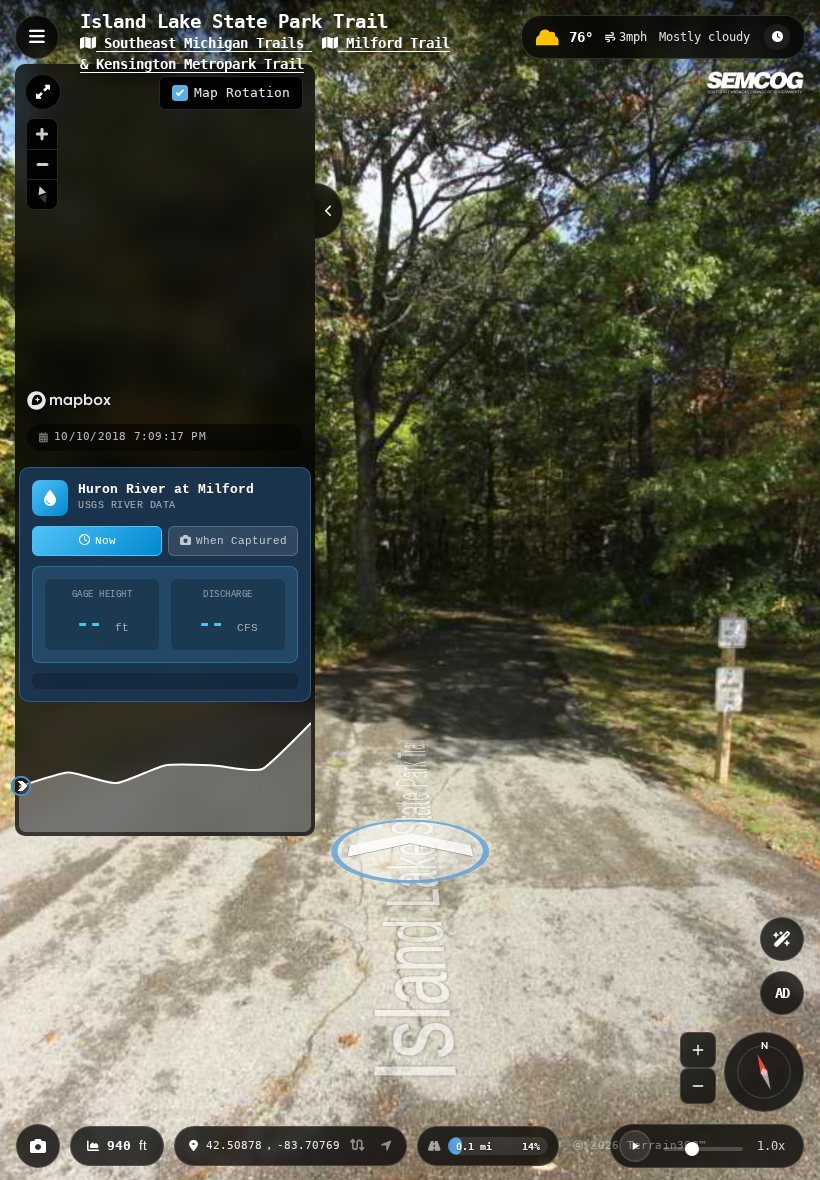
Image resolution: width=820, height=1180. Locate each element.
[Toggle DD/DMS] (357, 1146)
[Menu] (37, 37)
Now (105, 541)
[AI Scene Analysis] (782, 939)
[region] (165, 243)
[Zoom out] (42, 164)
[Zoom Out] (698, 1086)
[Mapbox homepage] (69, 400)
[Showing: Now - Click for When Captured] (777, 37)
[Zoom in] (42, 134)
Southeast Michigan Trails (204, 43)
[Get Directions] (386, 1146)
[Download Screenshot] (38, 1146)
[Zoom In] (698, 1050)
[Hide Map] (329, 211)
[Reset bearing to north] (42, 194)
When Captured (241, 541)
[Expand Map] (43, 92)
